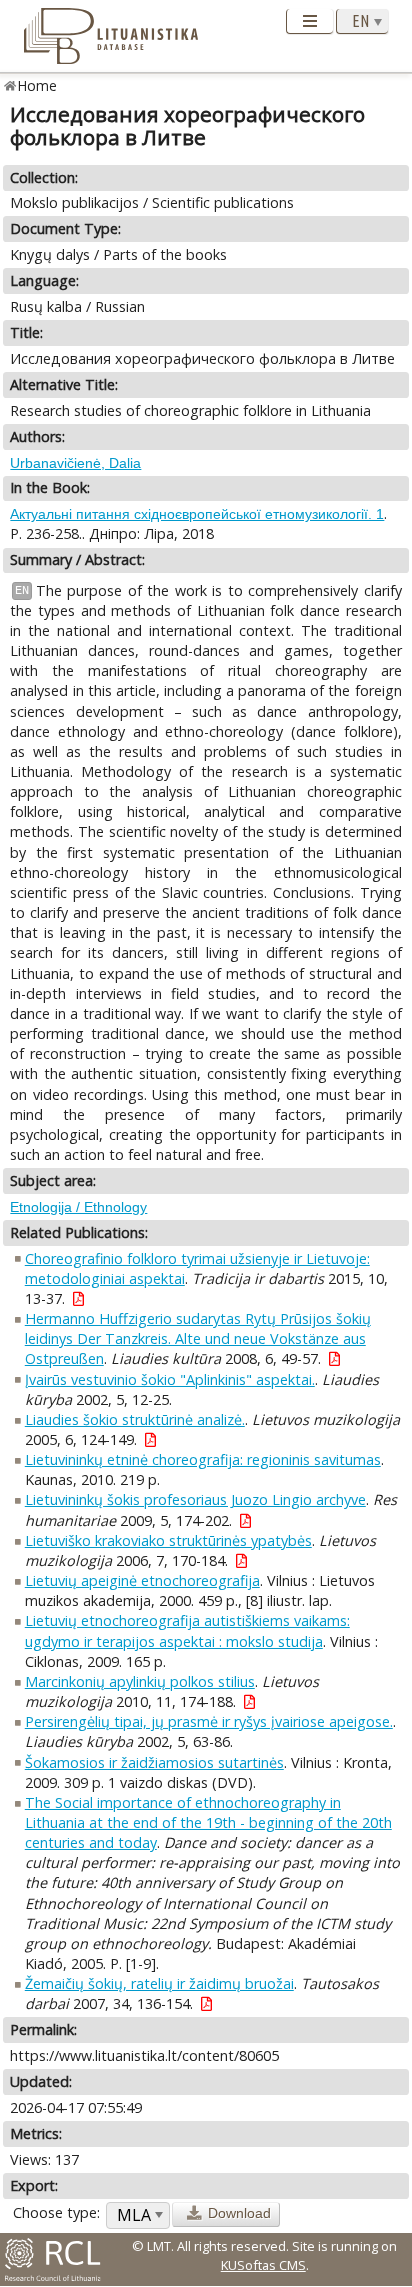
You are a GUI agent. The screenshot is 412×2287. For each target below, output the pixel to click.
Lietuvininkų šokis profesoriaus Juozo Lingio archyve (195, 1499)
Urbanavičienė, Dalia (75, 463)
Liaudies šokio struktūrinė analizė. (135, 1419)
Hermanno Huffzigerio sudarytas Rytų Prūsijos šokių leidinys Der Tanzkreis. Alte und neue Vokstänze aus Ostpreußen (198, 1338)
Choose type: (56, 2212)
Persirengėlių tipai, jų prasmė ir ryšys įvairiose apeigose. (209, 1721)
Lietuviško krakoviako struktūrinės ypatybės (168, 1540)
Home (37, 85)
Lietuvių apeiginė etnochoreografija (142, 1580)
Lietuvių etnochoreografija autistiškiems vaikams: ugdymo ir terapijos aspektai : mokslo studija (187, 1630)
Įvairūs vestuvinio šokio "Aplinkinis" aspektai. (170, 1379)
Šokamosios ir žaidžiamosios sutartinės (154, 1762)
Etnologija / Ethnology (78, 1207)
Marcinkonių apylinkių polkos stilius (140, 1681)
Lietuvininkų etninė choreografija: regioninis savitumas (203, 1459)
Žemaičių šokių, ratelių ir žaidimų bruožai (159, 1983)
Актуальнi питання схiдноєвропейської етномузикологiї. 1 (197, 514)
